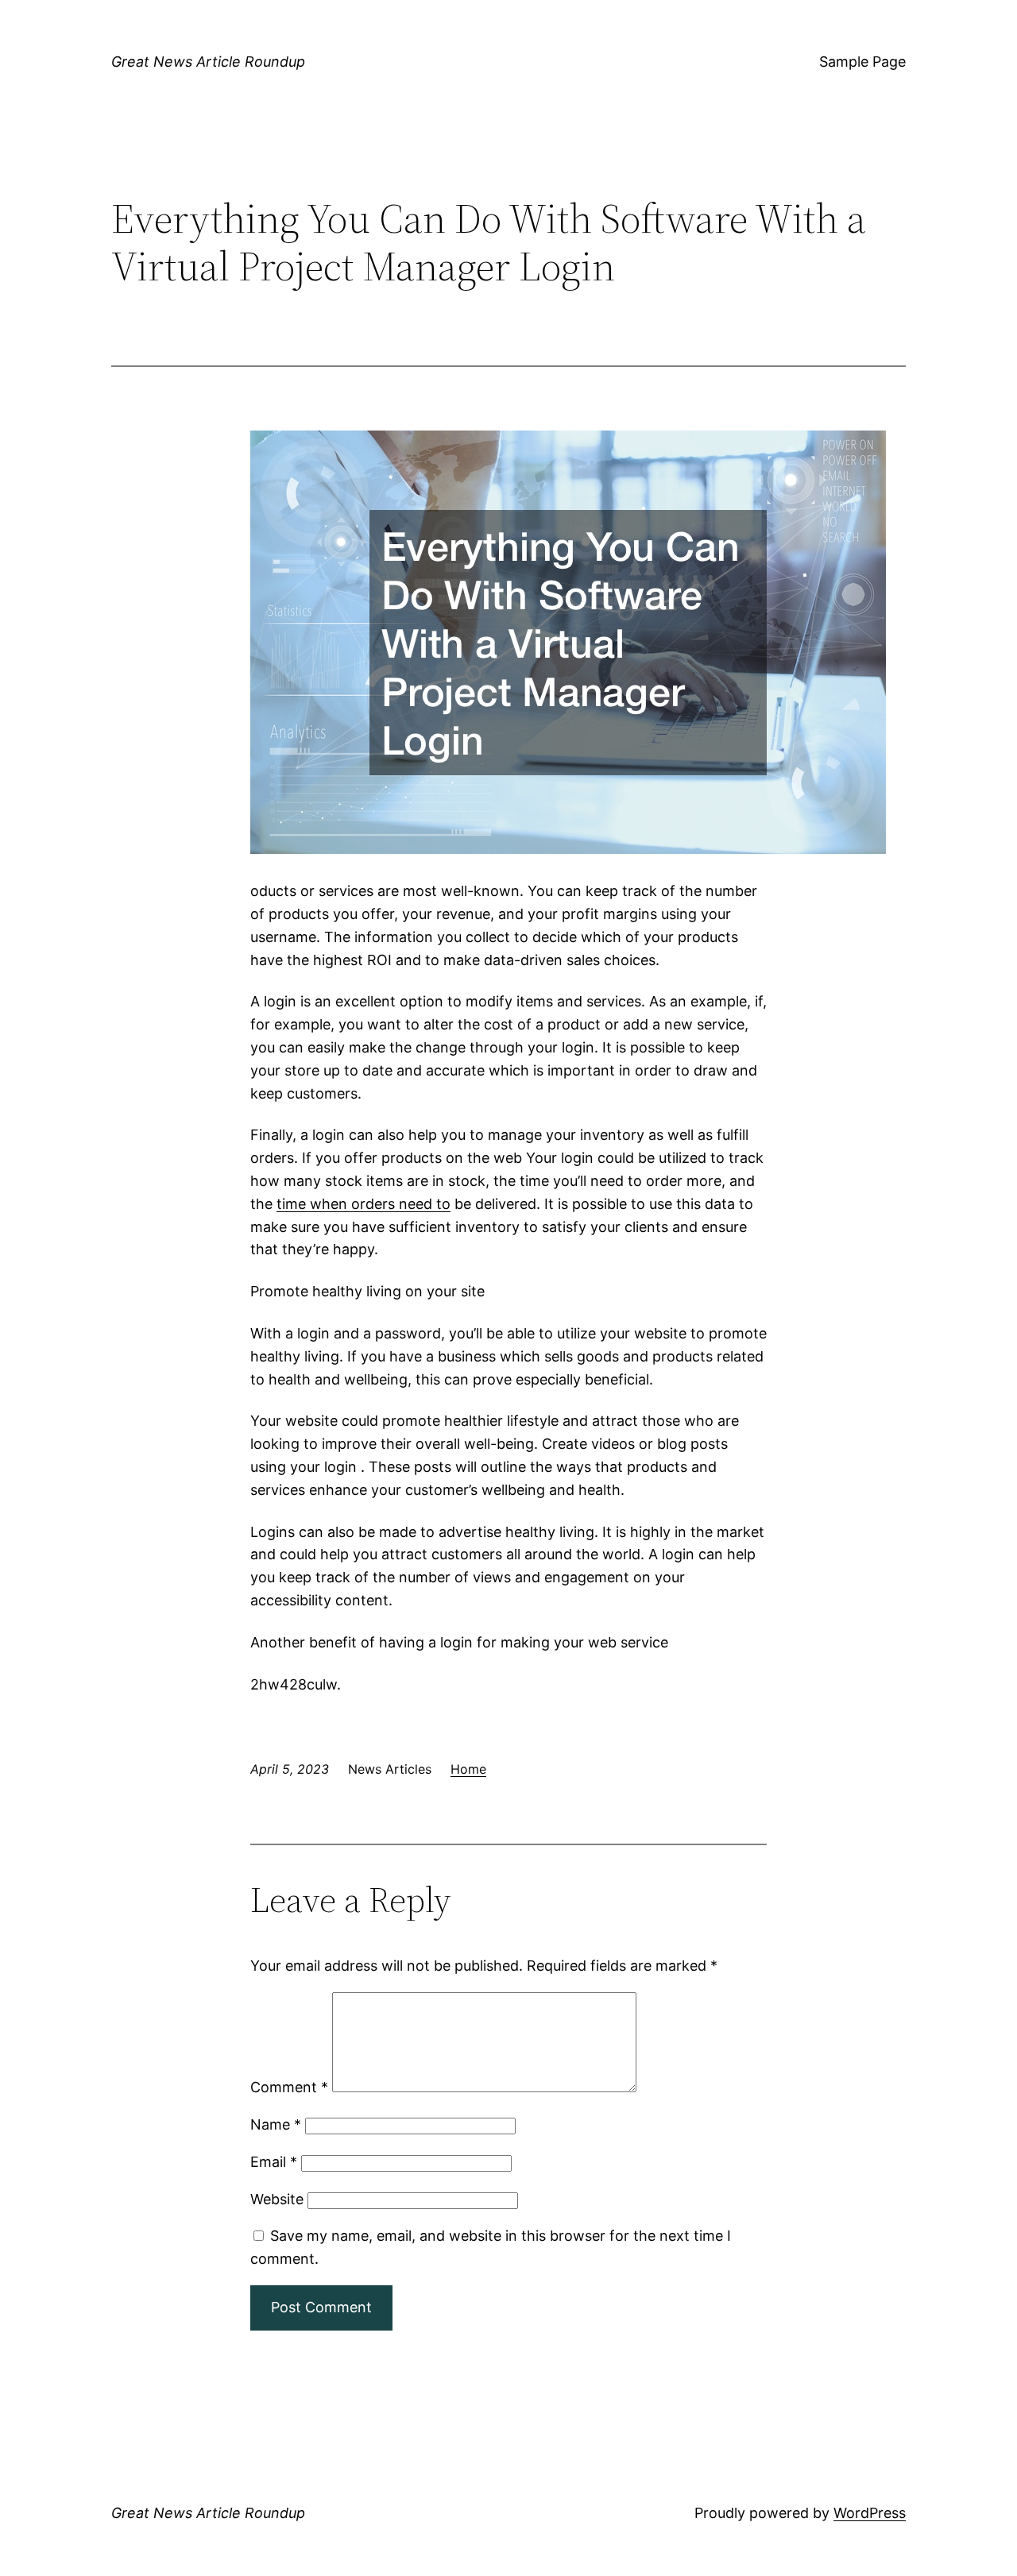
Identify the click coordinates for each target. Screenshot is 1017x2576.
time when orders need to (363, 1204)
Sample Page (862, 62)
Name (276, 2124)
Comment (289, 2087)
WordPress (870, 2513)
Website (277, 2199)
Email (274, 2162)
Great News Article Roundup (208, 62)
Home (468, 1769)
